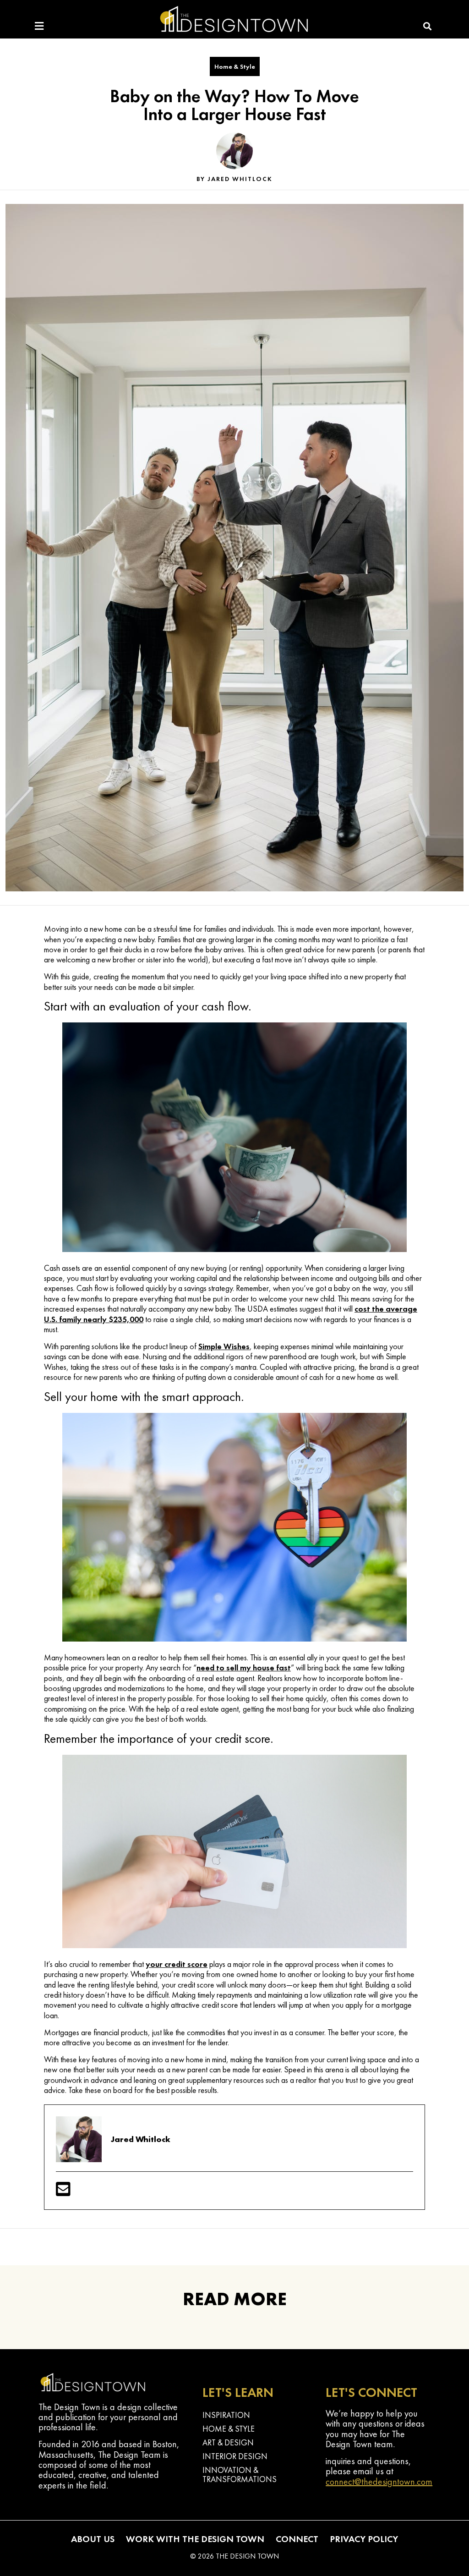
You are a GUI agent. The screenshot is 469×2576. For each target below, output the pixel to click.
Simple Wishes (224, 1346)
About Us (93, 2539)
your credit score (177, 1964)
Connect (297, 2539)
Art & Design (228, 2442)
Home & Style (235, 66)
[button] (428, 26)
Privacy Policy (364, 2539)
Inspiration (226, 2415)
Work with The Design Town (195, 2539)
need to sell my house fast (244, 1667)
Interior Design (235, 2456)
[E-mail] (63, 2192)
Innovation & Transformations (240, 2474)
